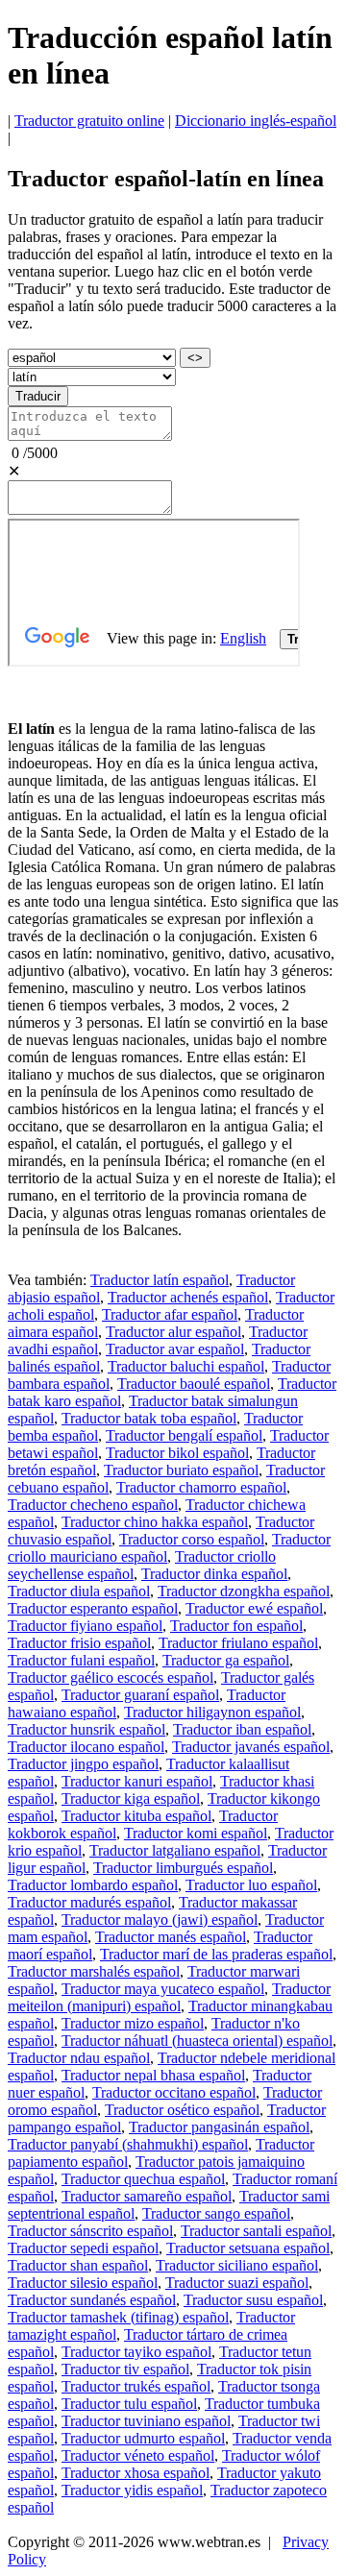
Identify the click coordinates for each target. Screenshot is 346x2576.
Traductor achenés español (188, 1297)
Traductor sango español (216, 2213)
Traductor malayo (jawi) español (160, 1920)
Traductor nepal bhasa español (153, 2075)
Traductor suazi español (237, 2283)
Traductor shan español (78, 2265)
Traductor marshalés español (94, 1971)
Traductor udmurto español (143, 2438)
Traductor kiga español (131, 1798)
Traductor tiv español (125, 2369)
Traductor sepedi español (83, 2248)
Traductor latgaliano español (175, 1850)
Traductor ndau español (79, 2058)
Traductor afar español (170, 1314)
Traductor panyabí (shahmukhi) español (128, 2144)
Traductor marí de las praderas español (216, 1954)
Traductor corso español (192, 1539)
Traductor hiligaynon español (212, 1712)
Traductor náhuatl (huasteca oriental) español (197, 2041)
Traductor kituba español (136, 1816)
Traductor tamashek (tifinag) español (118, 2317)
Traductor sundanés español (92, 2300)
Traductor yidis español (132, 2490)
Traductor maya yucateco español (163, 1989)
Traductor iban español (242, 1729)
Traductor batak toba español (149, 1418)
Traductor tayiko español (136, 2352)
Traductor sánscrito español (90, 2231)
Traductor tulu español (129, 2404)
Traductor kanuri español (137, 1781)
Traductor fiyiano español (85, 1626)
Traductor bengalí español (184, 1435)
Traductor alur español (173, 1332)
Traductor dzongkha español (244, 1591)
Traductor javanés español (251, 1747)
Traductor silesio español (83, 2283)
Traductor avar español (175, 1349)
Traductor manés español (171, 1937)
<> (195, 358)
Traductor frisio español (79, 1643)
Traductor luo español (251, 1885)
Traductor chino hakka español (155, 1522)
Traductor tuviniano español (146, 2421)
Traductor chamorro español (201, 1487)
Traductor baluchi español (186, 1366)
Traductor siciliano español (237, 2265)
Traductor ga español (226, 1660)
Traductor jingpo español (83, 1764)
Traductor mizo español (133, 2023)
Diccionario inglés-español (256, 121)
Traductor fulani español (81, 1660)
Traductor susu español (253, 2300)
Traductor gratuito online (89, 121)
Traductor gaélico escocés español (111, 1677)
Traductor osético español (182, 2110)
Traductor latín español (160, 1280)
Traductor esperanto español (93, 1608)
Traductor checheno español (93, 1505)
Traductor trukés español (136, 2386)
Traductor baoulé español (194, 1384)
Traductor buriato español (181, 1470)
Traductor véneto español (138, 2455)
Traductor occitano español (174, 2092)
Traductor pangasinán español (219, 2127)
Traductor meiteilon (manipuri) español (169, 1997)
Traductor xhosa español (136, 2473)
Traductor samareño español (147, 2196)
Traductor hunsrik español (86, 1729)
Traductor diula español (79, 1591)
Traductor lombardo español (93, 1885)
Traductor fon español (236, 1626)
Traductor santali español (256, 2231)
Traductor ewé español (254, 1608)
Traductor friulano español (238, 1643)
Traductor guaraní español (140, 1695)
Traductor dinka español (214, 1574)
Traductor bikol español (177, 1453)
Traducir (38, 396)
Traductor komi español (196, 1833)
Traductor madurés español (89, 1902)
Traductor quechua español (143, 2179)
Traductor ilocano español (86, 1747)
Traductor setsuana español (248, 2248)
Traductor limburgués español (183, 1868)
